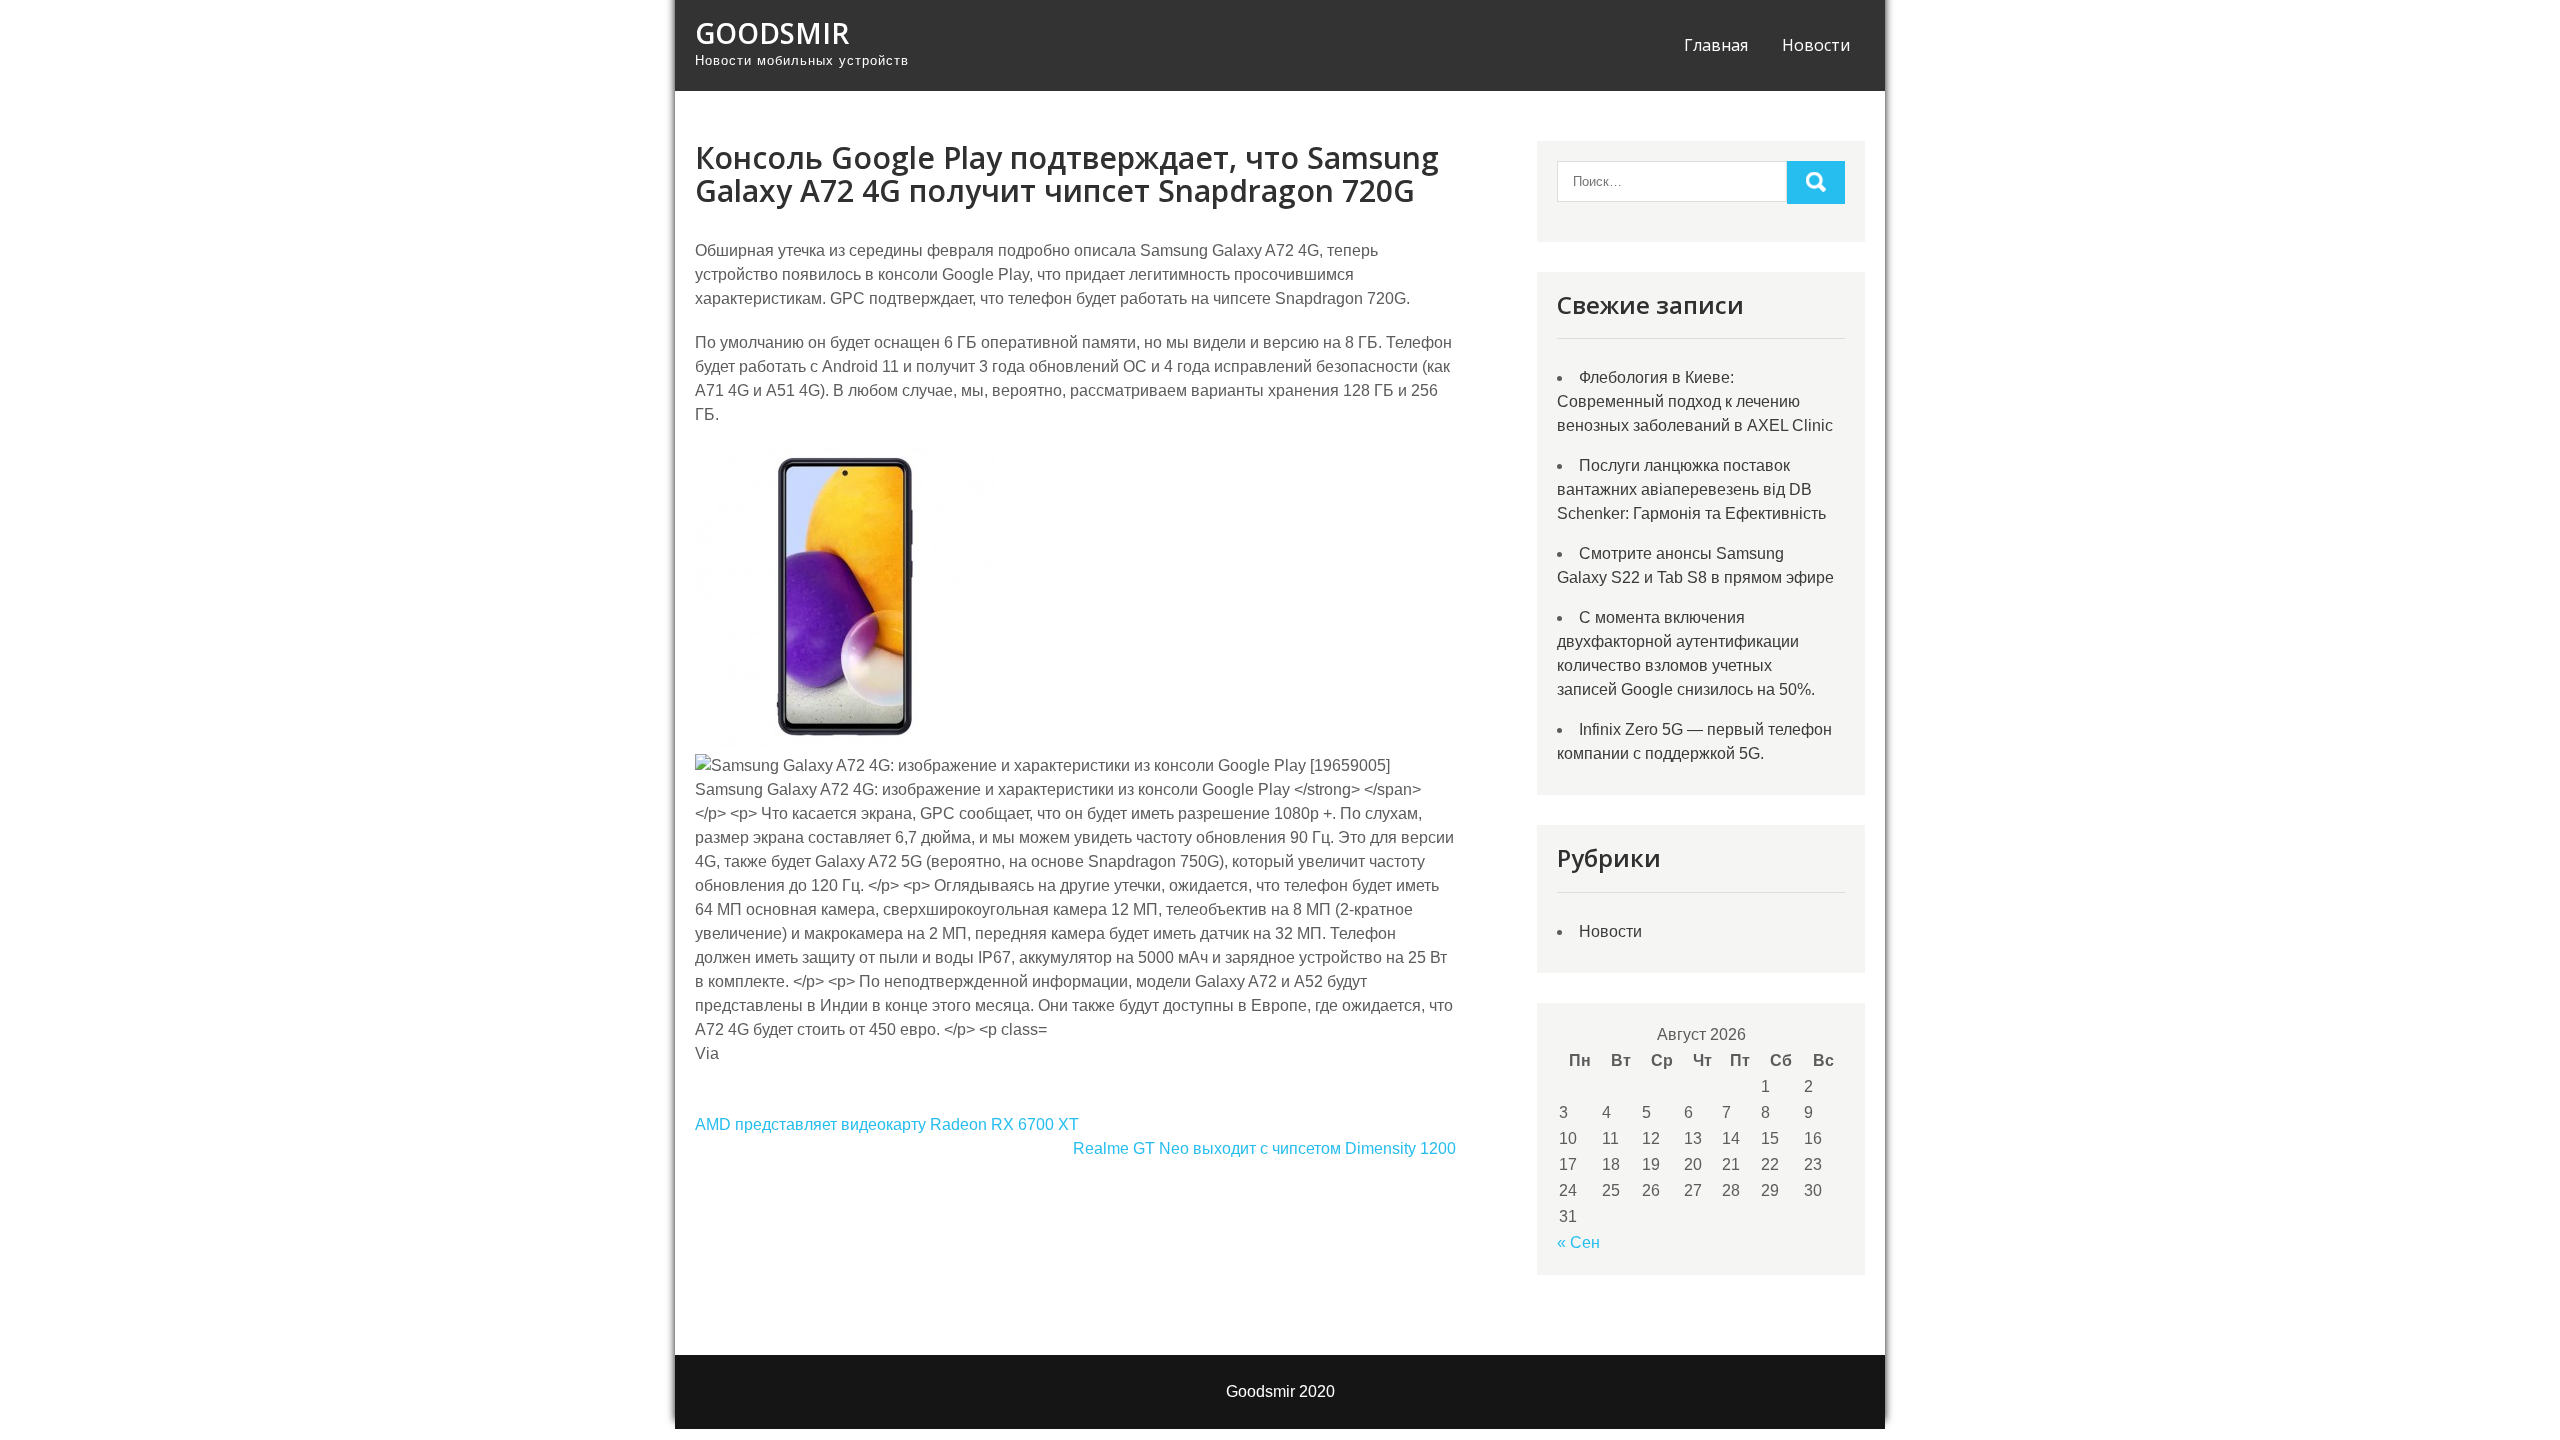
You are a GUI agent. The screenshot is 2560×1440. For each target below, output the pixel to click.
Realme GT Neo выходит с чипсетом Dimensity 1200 (1264, 1148)
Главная (1716, 45)
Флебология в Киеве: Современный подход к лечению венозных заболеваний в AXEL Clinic (1695, 401)
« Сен (1578, 1242)
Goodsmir (772, 33)
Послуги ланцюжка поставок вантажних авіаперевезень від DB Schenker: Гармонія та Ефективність (1691, 489)
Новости (1816, 45)
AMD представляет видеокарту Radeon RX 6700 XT (887, 1124)
